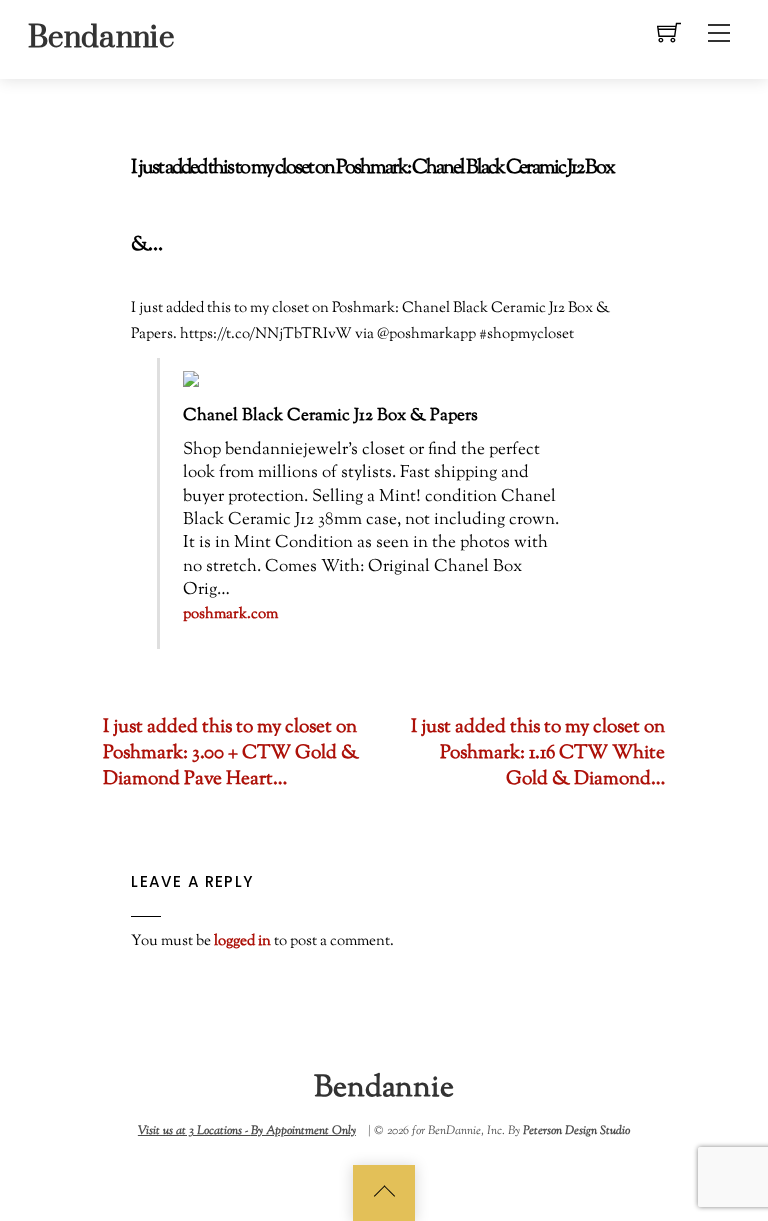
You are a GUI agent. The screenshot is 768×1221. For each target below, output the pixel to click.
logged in (242, 941)
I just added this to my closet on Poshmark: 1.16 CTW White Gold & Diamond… (538, 754)
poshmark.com (230, 614)
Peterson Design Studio (576, 1131)
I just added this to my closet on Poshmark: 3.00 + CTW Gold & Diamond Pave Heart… (231, 754)
